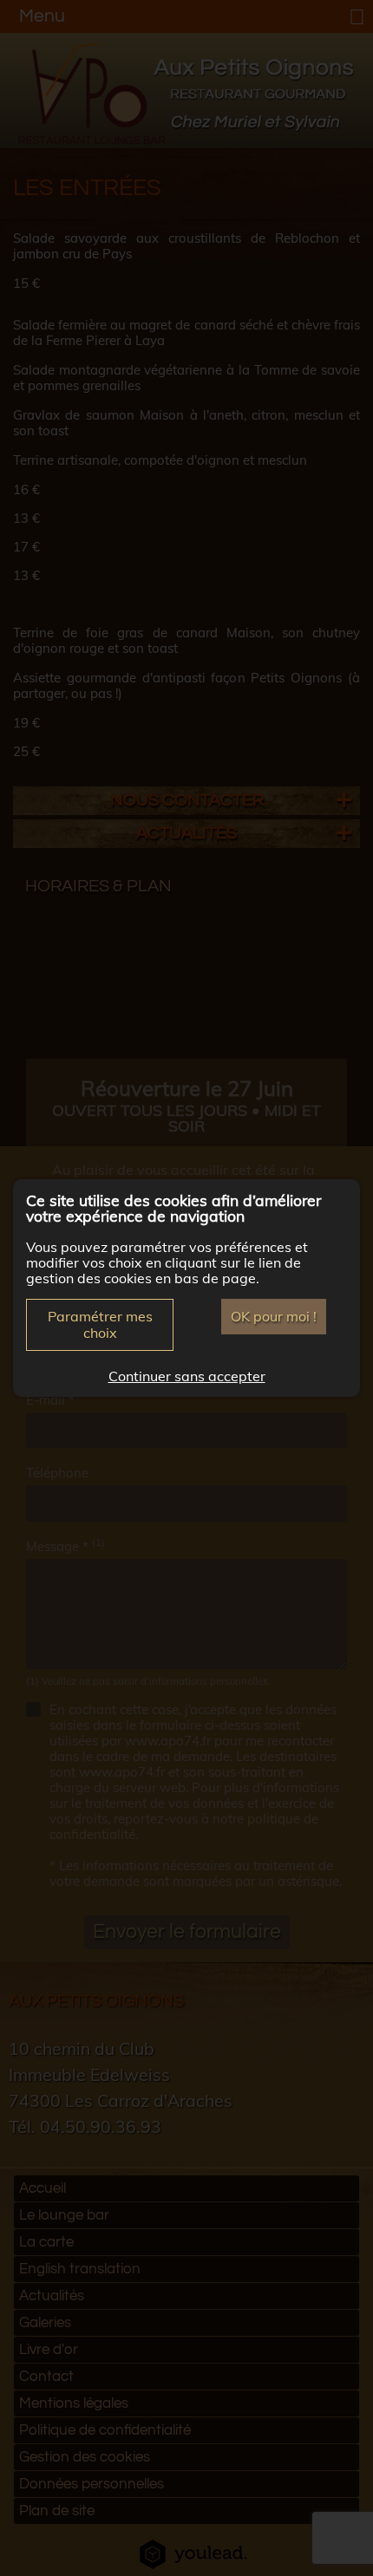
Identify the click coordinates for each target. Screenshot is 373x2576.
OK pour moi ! (274, 1316)
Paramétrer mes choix (100, 1324)
